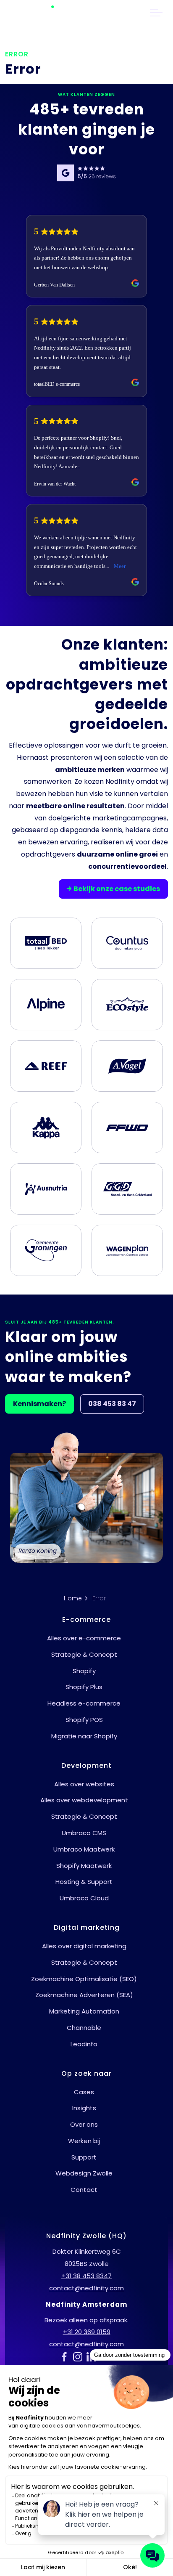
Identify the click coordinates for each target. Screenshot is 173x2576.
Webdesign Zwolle (84, 2173)
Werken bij (84, 2141)
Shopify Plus (84, 1687)
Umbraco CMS (84, 1833)
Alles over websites (84, 1784)
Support (84, 2157)
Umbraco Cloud (84, 1898)
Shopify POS (84, 1720)
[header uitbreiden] (156, 13)
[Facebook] (66, 2356)
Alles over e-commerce (84, 1638)
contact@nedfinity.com (86, 2288)
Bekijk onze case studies (117, 889)
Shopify (84, 1671)
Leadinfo (84, 2044)
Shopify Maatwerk (84, 1866)
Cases (84, 2092)
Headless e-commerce (84, 1703)
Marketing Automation (84, 2011)
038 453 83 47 (112, 1404)
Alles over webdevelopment (84, 1800)
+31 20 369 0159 (87, 2332)
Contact (84, 2190)
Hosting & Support (84, 1882)
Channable (84, 2028)
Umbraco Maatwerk (84, 1849)
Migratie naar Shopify (84, 1736)
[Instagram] (80, 2356)
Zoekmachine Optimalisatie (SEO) (84, 1979)
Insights (84, 2108)
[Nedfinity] (38, 13)
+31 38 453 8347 (86, 2276)
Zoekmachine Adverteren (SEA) (84, 1995)
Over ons (84, 2124)
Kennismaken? (39, 1404)
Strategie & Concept (84, 1654)
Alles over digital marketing (84, 1946)
